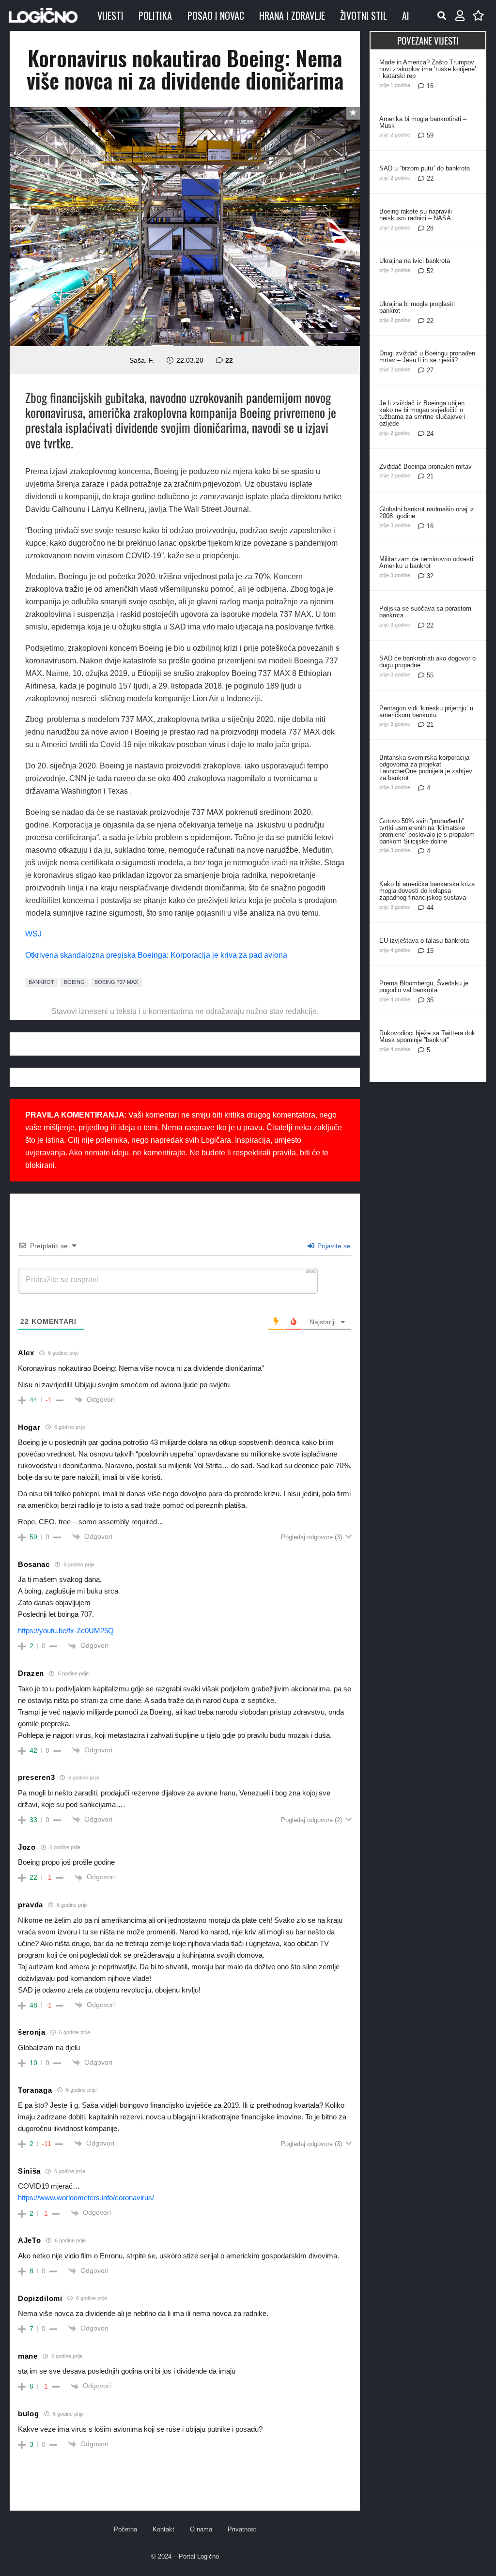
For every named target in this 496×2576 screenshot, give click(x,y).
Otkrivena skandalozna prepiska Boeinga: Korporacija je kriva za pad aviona (156, 955)
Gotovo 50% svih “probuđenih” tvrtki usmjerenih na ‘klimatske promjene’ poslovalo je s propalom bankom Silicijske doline (427, 831)
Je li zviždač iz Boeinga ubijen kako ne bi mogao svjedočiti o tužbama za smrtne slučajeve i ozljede (422, 413)
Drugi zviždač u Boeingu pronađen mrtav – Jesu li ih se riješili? (427, 357)
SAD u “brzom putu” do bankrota (425, 168)
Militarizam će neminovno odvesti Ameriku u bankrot (426, 562)
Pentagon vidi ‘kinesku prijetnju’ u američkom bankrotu (426, 712)
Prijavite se (333, 1246)
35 (430, 1000)
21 (430, 476)
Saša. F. (142, 360)
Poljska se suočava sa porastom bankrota (425, 612)
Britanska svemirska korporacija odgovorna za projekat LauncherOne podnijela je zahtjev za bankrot (426, 768)
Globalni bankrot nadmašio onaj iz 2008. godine (427, 513)
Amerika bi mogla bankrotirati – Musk (423, 122)
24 (430, 434)
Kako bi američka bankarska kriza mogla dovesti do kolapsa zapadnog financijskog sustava (427, 891)
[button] (442, 15)
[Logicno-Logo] (43, 15)
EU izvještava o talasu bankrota (424, 941)
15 (430, 951)
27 (430, 370)
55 (430, 675)
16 (430, 86)
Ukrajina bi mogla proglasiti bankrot (417, 307)
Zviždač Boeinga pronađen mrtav (426, 467)
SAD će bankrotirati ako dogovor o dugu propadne (427, 662)
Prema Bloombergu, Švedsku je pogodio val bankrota (424, 987)
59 (430, 135)
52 (430, 271)
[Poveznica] (460, 16)
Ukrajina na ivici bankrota (415, 261)
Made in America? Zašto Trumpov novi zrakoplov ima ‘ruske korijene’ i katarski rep (428, 69)
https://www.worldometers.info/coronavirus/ (86, 2198)
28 (430, 228)
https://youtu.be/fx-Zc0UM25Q (66, 1631)
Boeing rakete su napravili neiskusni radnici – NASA (416, 215)
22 (229, 360)
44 (430, 908)
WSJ (33, 934)
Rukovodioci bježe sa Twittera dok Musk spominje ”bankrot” (427, 1036)
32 (430, 576)
